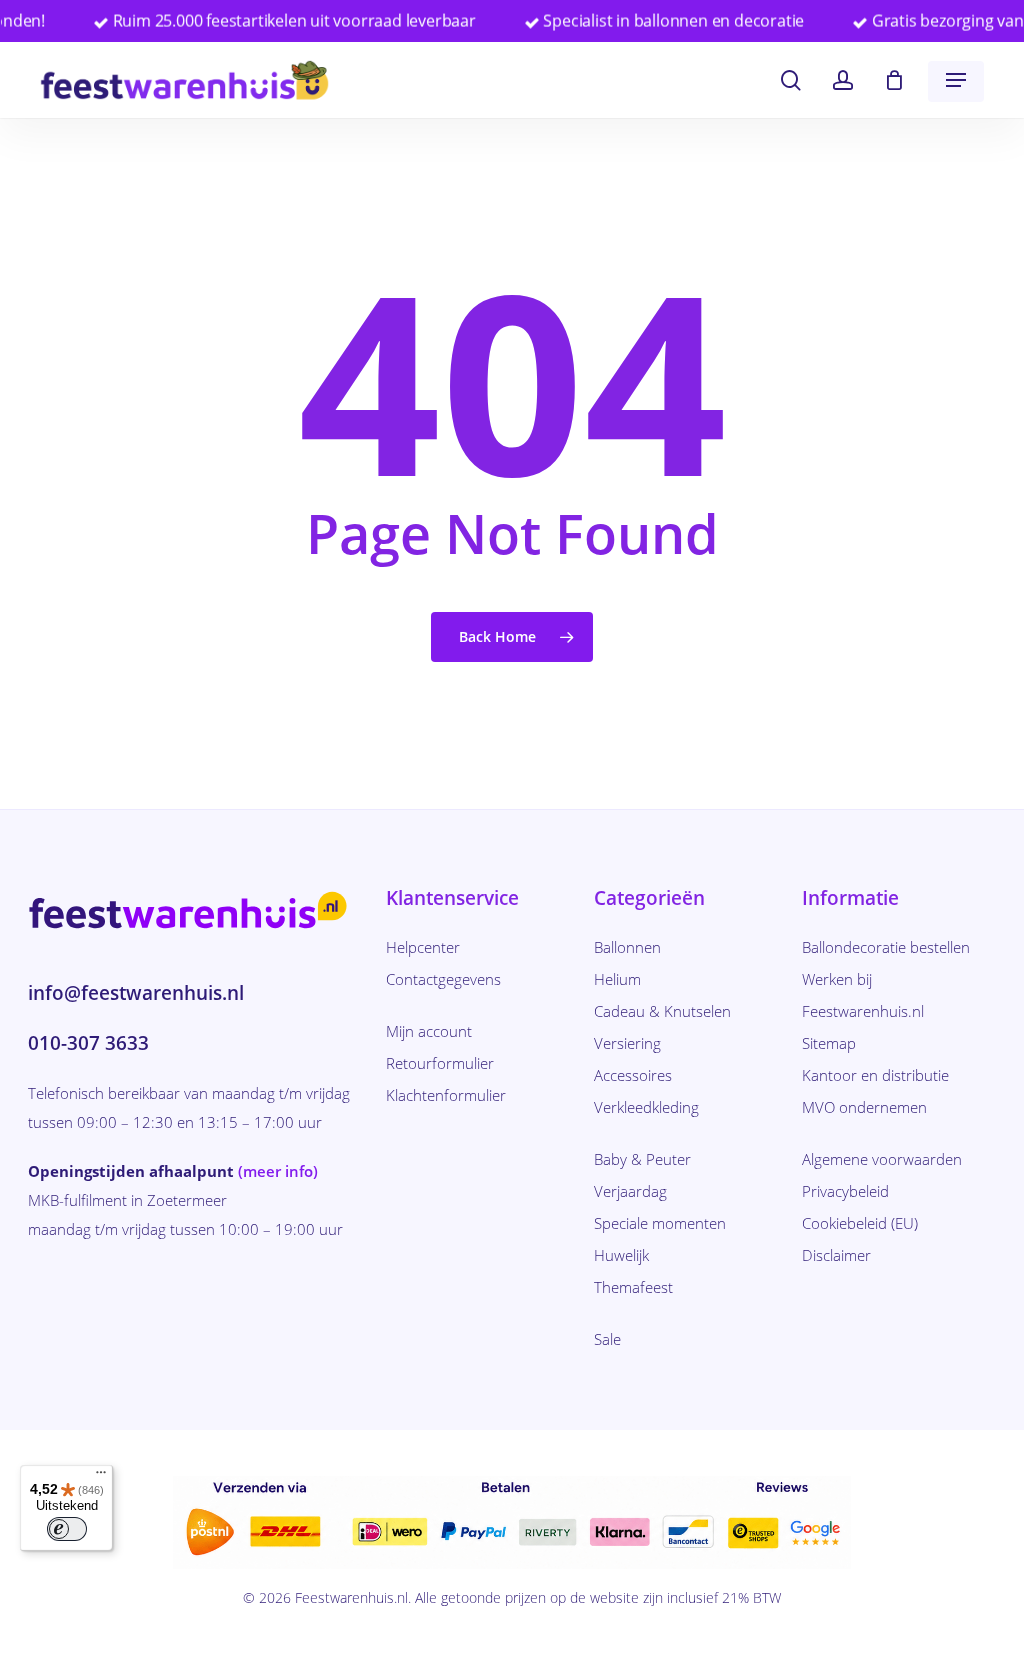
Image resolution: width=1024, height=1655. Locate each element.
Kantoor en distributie (875, 1075)
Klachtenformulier (446, 1095)
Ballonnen (627, 947)
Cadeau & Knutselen (662, 1011)
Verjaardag (630, 1191)
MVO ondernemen (864, 1107)
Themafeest (633, 1287)
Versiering (627, 1043)
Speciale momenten (660, 1223)
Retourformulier (440, 1063)
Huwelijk (621, 1255)
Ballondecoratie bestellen (886, 947)
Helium (617, 979)
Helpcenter (423, 947)
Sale (607, 1339)
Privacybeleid (845, 1191)
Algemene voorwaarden (882, 1159)
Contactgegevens (443, 979)
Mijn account (429, 1031)
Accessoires (633, 1075)
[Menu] (101, 1477)
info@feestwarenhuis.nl (136, 993)
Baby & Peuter (642, 1159)
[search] (791, 80)
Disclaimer (836, 1255)
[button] (956, 80)
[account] (843, 80)
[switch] (67, 1529)
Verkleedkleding (646, 1107)
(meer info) (278, 1171)
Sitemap (829, 1043)
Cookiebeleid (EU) (860, 1223)
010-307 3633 (88, 1043)
